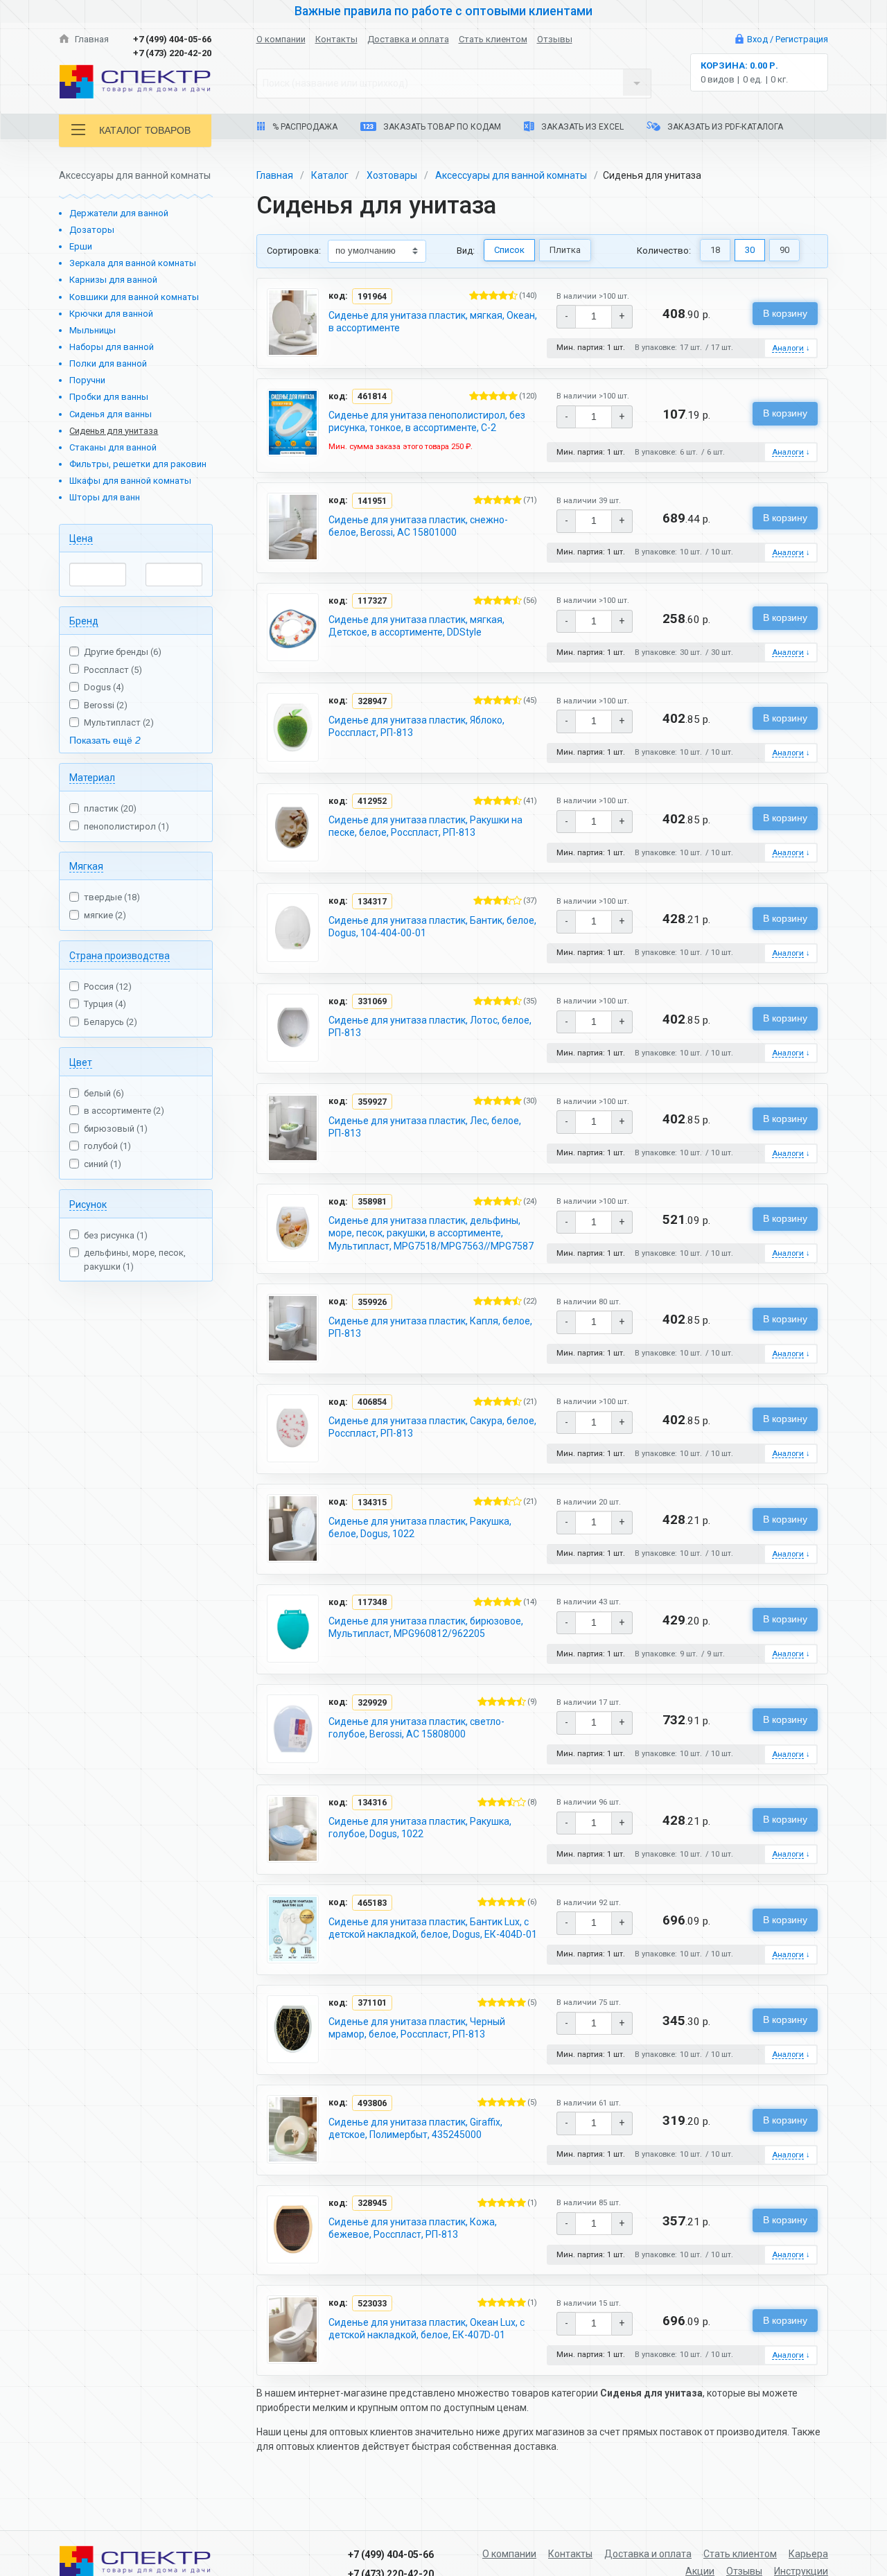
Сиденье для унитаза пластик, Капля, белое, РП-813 (430, 1327)
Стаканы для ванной (113, 447)
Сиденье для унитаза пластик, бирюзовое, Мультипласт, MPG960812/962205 (426, 1627)
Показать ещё (105, 740)
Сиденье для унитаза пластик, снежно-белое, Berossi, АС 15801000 (418, 526)
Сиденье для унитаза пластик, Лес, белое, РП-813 (425, 1127)
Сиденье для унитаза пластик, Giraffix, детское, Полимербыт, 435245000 (415, 2128)
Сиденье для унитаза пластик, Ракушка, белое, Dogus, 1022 (420, 1527)
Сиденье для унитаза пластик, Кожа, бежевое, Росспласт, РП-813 (413, 2228)
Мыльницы (93, 330)
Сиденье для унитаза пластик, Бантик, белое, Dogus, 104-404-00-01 (432, 927)
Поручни (87, 380)
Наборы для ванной (112, 347)
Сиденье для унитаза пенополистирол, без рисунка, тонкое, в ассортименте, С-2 (427, 421)
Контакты (336, 39)
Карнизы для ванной (113, 280)
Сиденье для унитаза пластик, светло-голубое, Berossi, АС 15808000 (416, 1728)
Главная (91, 39)
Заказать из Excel (581, 127)
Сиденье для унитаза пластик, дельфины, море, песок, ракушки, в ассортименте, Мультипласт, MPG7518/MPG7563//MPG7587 (431, 1233)
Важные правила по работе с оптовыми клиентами (443, 11)
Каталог (330, 175)
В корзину (785, 313)
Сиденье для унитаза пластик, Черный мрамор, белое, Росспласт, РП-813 (417, 2028)
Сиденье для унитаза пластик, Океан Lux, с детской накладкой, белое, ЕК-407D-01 (427, 2329)
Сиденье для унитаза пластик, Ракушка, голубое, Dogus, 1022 (420, 1828)
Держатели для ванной (119, 213)
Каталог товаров (145, 130)
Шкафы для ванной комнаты (130, 481)
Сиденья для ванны (111, 414)
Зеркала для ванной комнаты (133, 263)
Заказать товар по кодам (441, 127)
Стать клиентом (493, 39)
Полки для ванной (108, 363)
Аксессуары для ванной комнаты (511, 175)
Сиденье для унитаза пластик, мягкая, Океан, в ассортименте (433, 322)
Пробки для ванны (109, 397)
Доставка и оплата (408, 39)
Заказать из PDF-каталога (724, 127)
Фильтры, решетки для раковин (138, 464)
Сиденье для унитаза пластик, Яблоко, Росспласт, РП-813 (416, 726)
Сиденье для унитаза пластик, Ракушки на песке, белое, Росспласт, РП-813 (425, 826)
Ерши (81, 246)
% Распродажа (304, 127)
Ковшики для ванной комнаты (134, 297)
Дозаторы (92, 230)
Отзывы (555, 39)
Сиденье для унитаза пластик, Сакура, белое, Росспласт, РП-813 (432, 1427)
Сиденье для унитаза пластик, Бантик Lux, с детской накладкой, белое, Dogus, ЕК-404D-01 (433, 1928)
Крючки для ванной (111, 314)
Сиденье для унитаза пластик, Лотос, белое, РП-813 (430, 1026)
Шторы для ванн (105, 497)
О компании (281, 39)
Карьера (808, 2554)
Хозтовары (392, 175)
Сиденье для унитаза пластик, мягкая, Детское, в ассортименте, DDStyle (416, 626)
